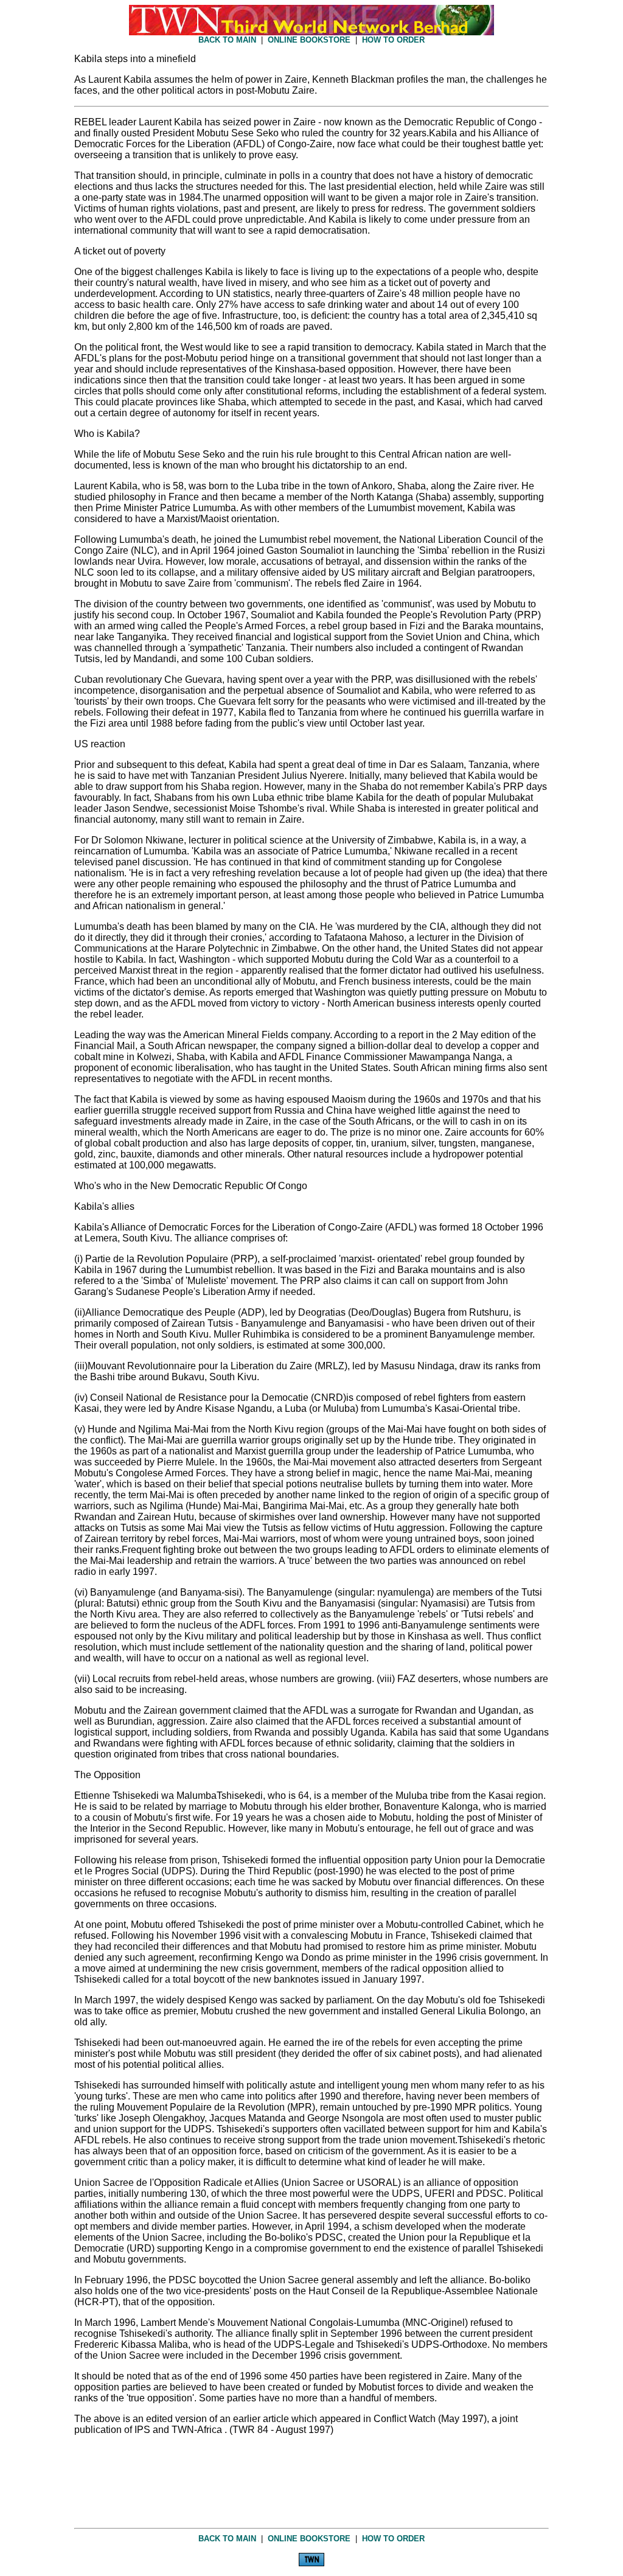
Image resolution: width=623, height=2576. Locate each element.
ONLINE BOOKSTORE (309, 40)
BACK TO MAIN (227, 40)
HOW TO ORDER (393, 40)
